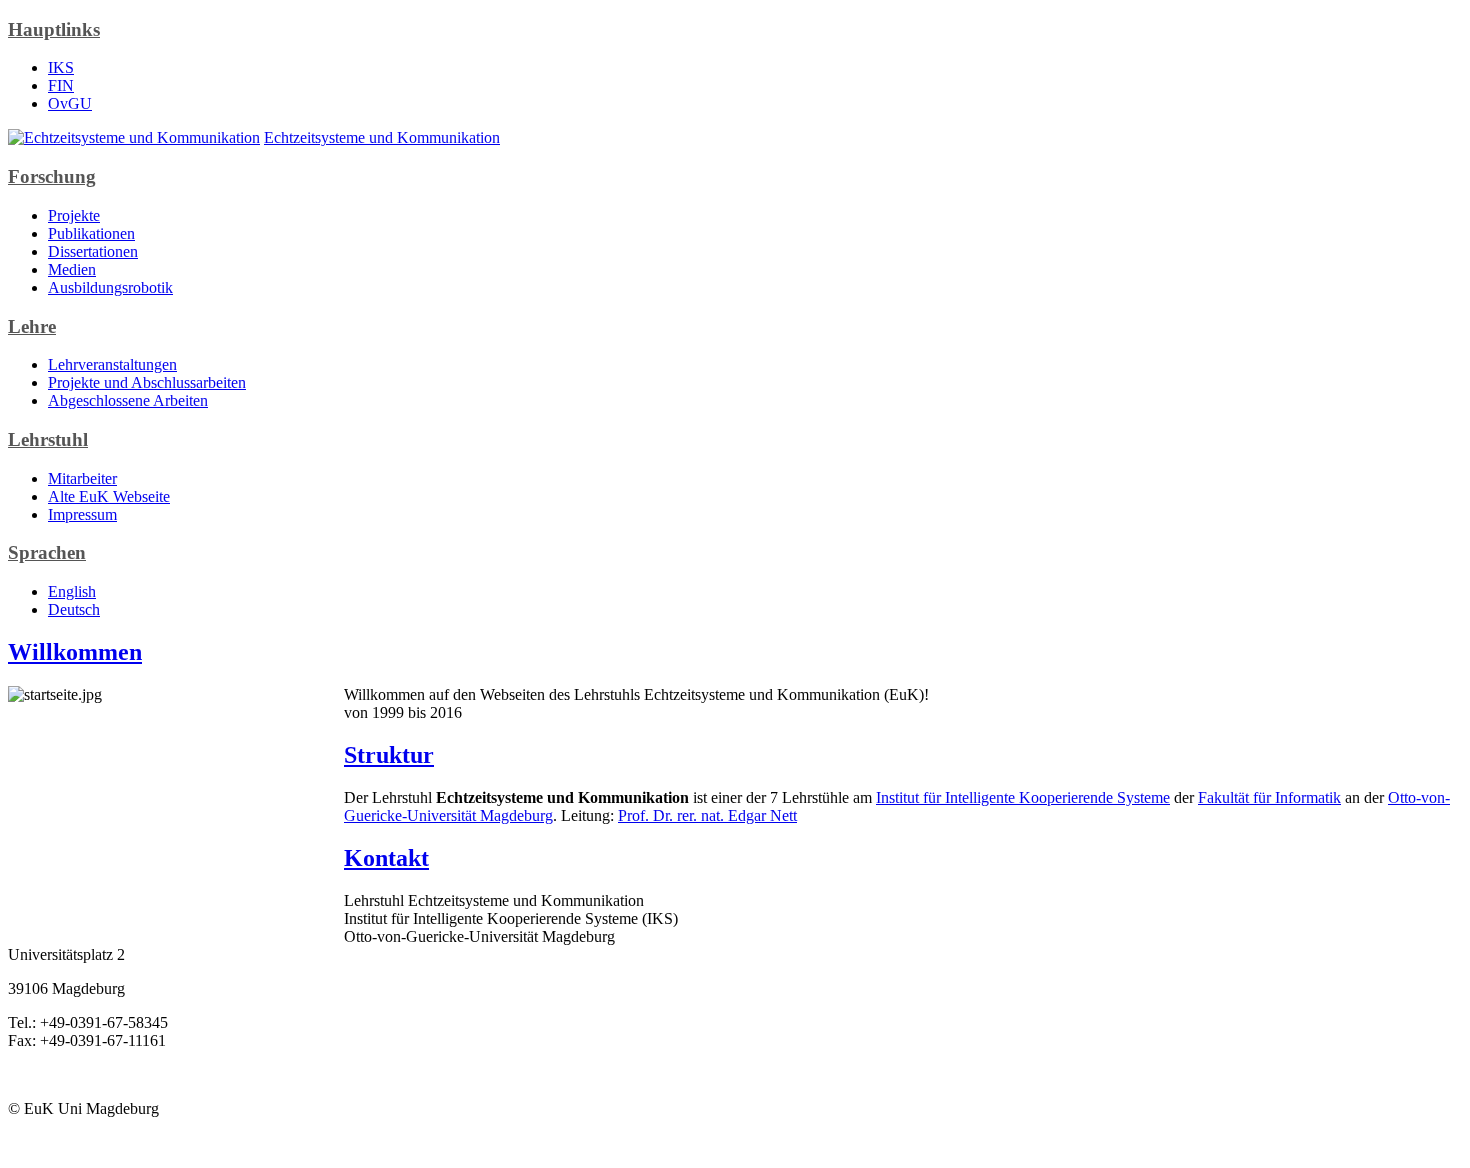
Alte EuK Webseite (109, 496)
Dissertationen (93, 251)
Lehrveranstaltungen (112, 364)
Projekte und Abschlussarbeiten (147, 382)
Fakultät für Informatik (1269, 797)
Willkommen (75, 652)
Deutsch (74, 609)
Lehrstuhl (48, 439)
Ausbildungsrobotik (110, 287)
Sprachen (47, 552)
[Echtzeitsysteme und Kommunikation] (134, 137)
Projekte (74, 215)
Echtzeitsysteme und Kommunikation (382, 137)
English (72, 591)
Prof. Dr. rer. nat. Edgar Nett (707, 815)
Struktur (389, 755)
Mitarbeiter (82, 478)
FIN (61, 85)
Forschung (52, 176)
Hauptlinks (54, 29)
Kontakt (386, 858)
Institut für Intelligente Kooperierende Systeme (1023, 797)
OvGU (70, 103)
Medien (72, 269)
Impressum (82, 514)
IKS (61, 67)
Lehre (32, 326)
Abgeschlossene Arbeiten (128, 400)
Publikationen (91, 233)
